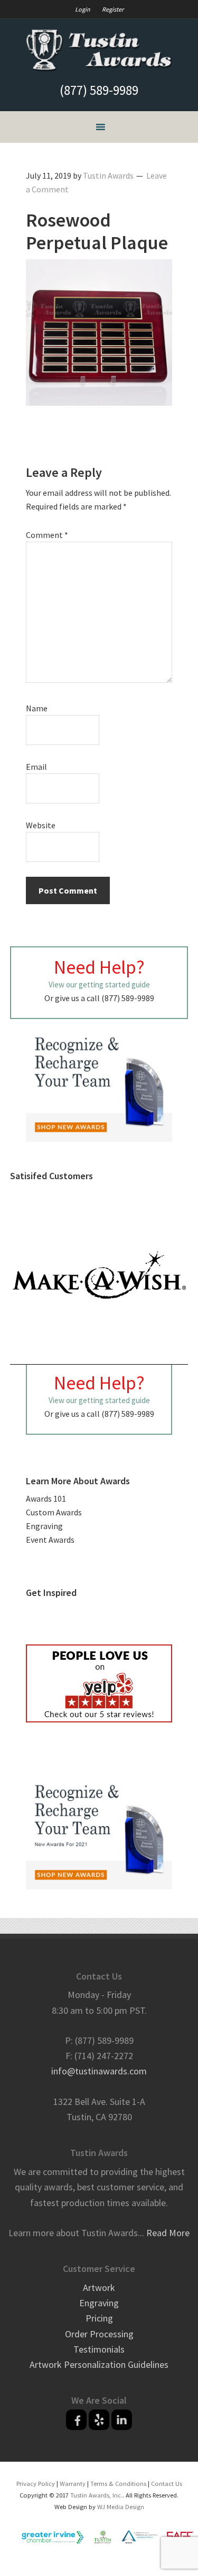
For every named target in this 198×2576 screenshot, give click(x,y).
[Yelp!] (99, 2420)
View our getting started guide (99, 985)
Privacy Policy (36, 2484)
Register (113, 9)
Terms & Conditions (118, 2484)
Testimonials (99, 2349)
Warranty (73, 2484)
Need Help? (99, 967)
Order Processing (99, 2334)
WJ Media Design (121, 2507)
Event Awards (50, 1540)
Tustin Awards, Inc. (96, 2495)
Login (83, 9)
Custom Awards (54, 1512)
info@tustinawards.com (99, 2071)
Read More (168, 2233)
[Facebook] (76, 2420)
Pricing (99, 2318)
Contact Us (167, 2484)
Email (36, 767)
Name (37, 708)
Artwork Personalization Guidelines (99, 2364)
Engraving (44, 1526)
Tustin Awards (99, 51)
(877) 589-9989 (99, 90)
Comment (47, 535)
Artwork (99, 2288)
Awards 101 (46, 1498)
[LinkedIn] (122, 2420)
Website (41, 825)
